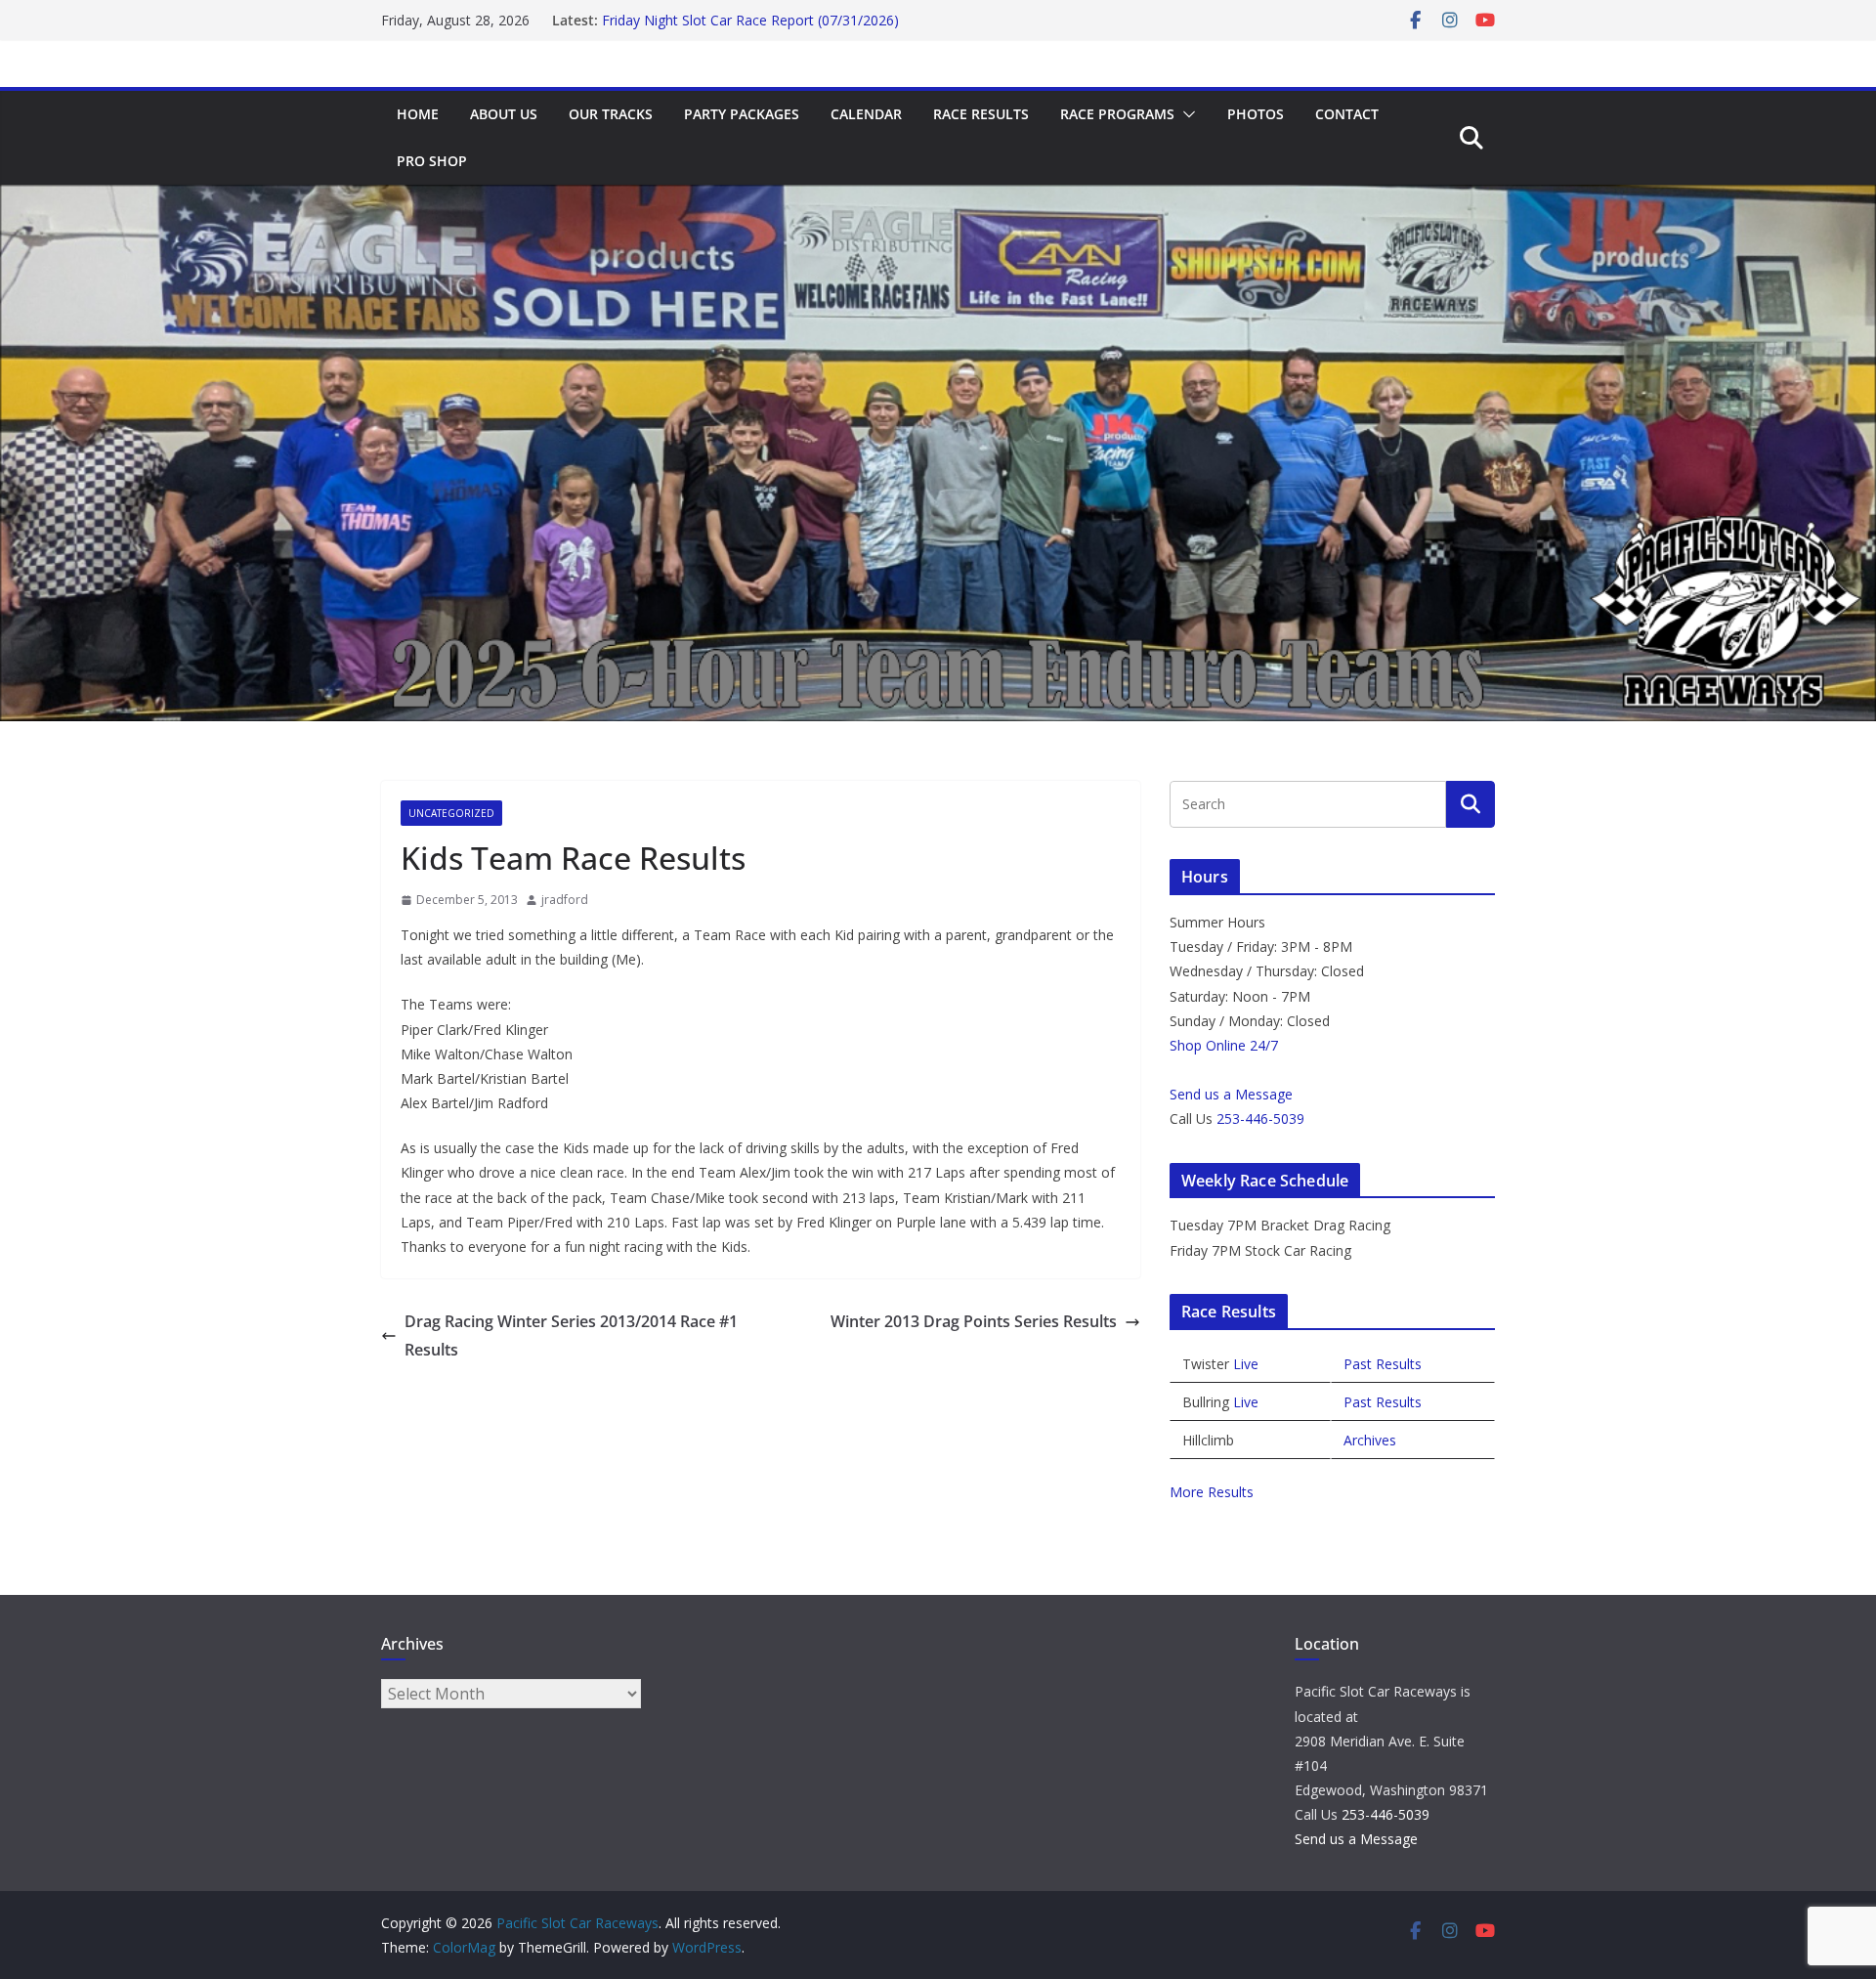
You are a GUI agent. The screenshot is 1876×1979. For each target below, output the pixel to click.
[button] (1185, 114)
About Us (504, 114)
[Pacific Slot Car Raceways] (938, 198)
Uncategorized (451, 813)
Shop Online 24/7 (1224, 1045)
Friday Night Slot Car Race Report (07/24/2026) (750, 19)
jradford (565, 900)
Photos (1256, 114)
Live (1246, 1364)
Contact (1347, 114)
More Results (1212, 1492)
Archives (1370, 1440)
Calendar (866, 114)
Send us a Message (1231, 1094)
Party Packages (742, 114)
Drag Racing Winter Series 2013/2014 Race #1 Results (571, 1335)
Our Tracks (611, 114)
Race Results (981, 114)
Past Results (1383, 1364)
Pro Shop (432, 161)
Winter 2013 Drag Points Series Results (974, 1321)
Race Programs (1117, 114)
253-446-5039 (1260, 1119)
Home (418, 114)
